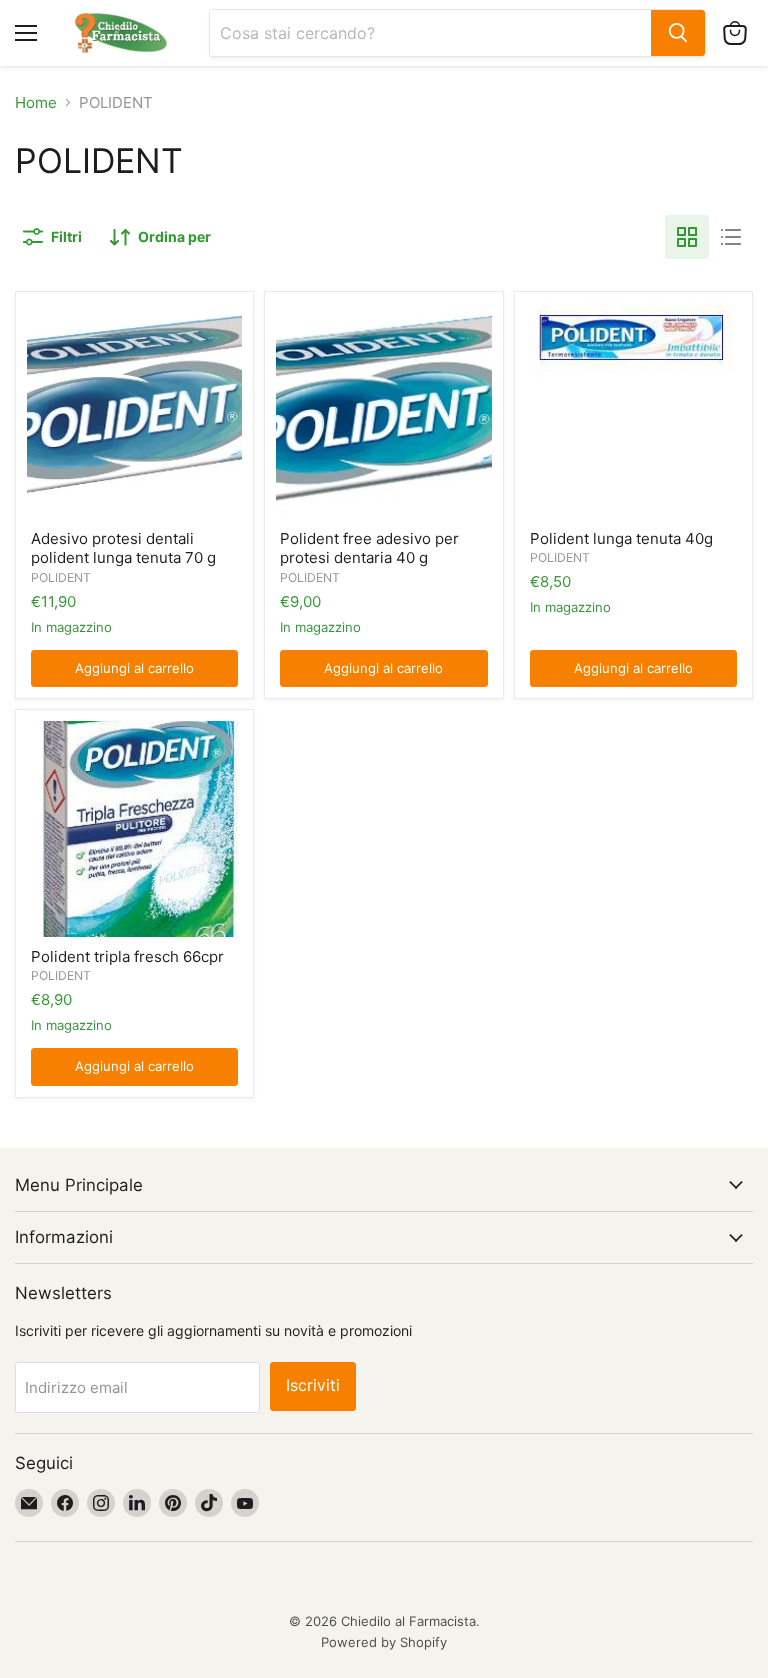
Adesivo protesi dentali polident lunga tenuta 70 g (123, 548)
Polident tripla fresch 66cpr (127, 956)
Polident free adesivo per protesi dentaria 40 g (369, 548)
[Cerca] (678, 33)
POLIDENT (61, 577)
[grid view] (687, 237)
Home (36, 102)
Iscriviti (313, 1385)
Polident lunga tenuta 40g (621, 538)
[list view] (731, 237)
